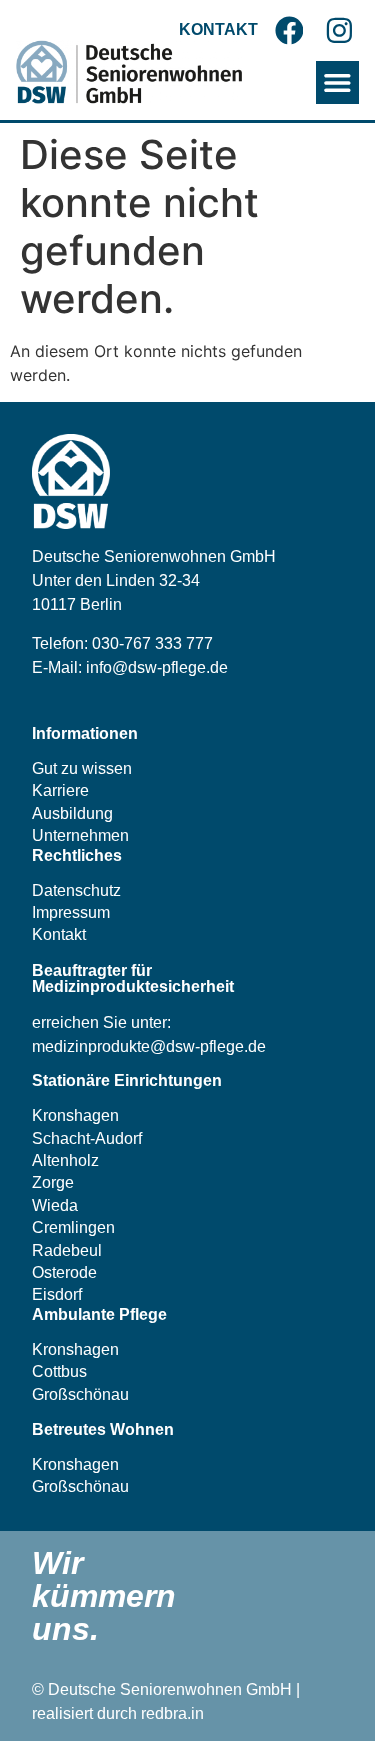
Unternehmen (80, 835)
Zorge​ (53, 1182)
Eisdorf (57, 1294)
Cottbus (59, 1371)
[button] (337, 82)
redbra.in (172, 1713)
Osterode (64, 1272)
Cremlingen (73, 1227)
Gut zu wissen (82, 768)
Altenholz (65, 1160)
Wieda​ (55, 1205)
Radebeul (67, 1250)
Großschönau (80, 1394)
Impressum (71, 912)
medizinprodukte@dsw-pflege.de (149, 1046)
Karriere (60, 790)
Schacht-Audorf (87, 1138)
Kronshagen (75, 1115)
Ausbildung (72, 813)
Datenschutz (76, 890)
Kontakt (59, 934)
